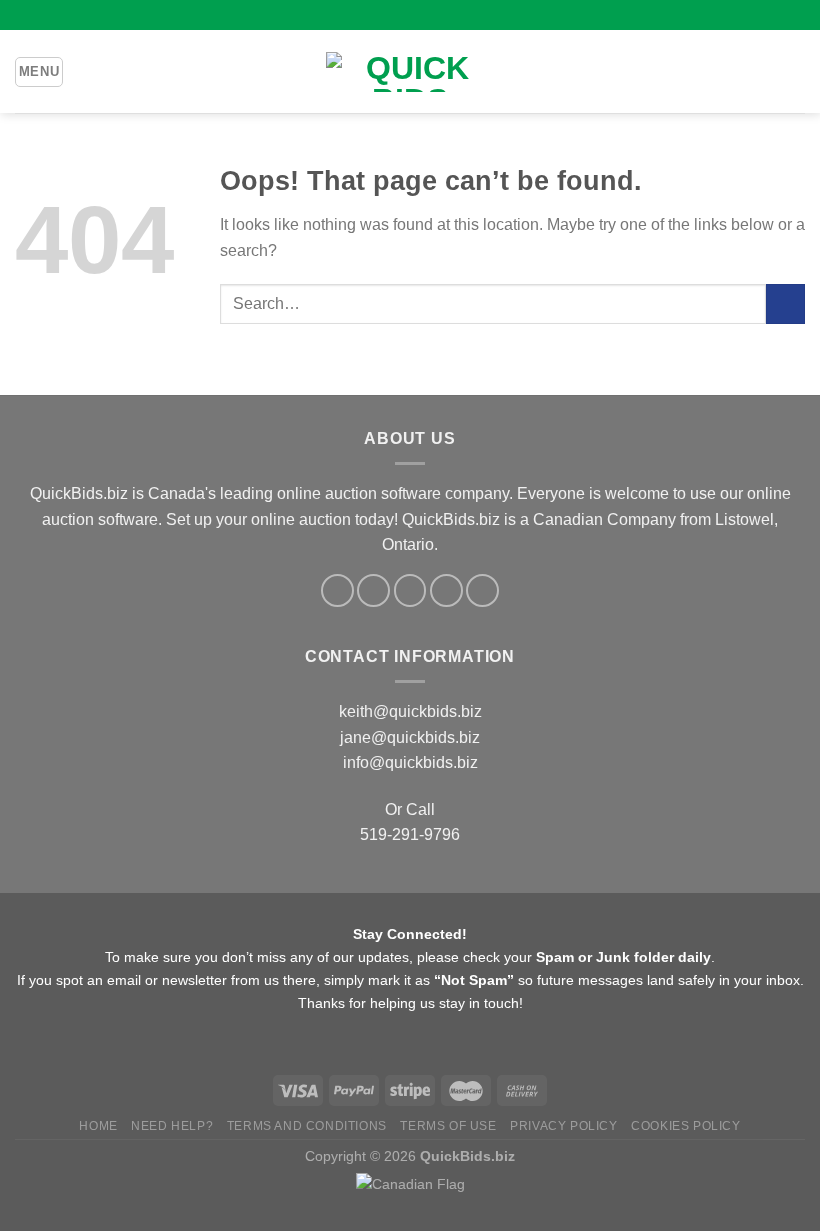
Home (98, 1126)
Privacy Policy (564, 1126)
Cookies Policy (686, 1126)
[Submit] (785, 303)
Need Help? (172, 1126)
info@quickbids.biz (410, 762)
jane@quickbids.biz (410, 737)
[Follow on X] (410, 15)
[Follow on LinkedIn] (448, 15)
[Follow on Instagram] (391, 15)
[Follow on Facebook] (372, 15)
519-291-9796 (410, 834)
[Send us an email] (429, 15)
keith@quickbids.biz (410, 711)
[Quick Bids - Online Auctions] (410, 72)
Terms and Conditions (307, 1126)
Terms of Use (448, 1126)
